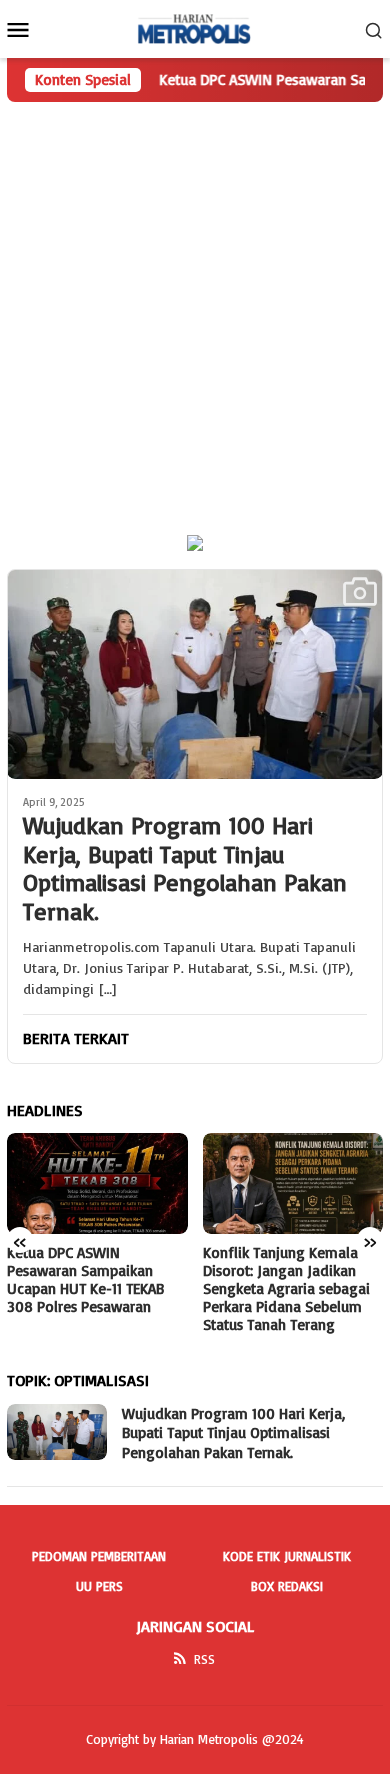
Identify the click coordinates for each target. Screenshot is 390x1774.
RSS (204, 1659)
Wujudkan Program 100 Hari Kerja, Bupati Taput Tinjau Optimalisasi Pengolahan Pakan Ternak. (185, 868)
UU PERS (99, 1586)
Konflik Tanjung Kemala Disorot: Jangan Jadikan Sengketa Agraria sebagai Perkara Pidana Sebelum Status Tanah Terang (286, 1289)
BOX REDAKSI (287, 1586)
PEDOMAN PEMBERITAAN (99, 1556)
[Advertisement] (195, 307)
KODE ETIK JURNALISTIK (287, 1556)
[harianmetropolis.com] (194, 27)
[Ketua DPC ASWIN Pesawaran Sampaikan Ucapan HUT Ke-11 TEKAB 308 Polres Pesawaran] (97, 1183)
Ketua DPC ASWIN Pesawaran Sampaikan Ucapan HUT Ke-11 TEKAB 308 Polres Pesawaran (85, 1280)
